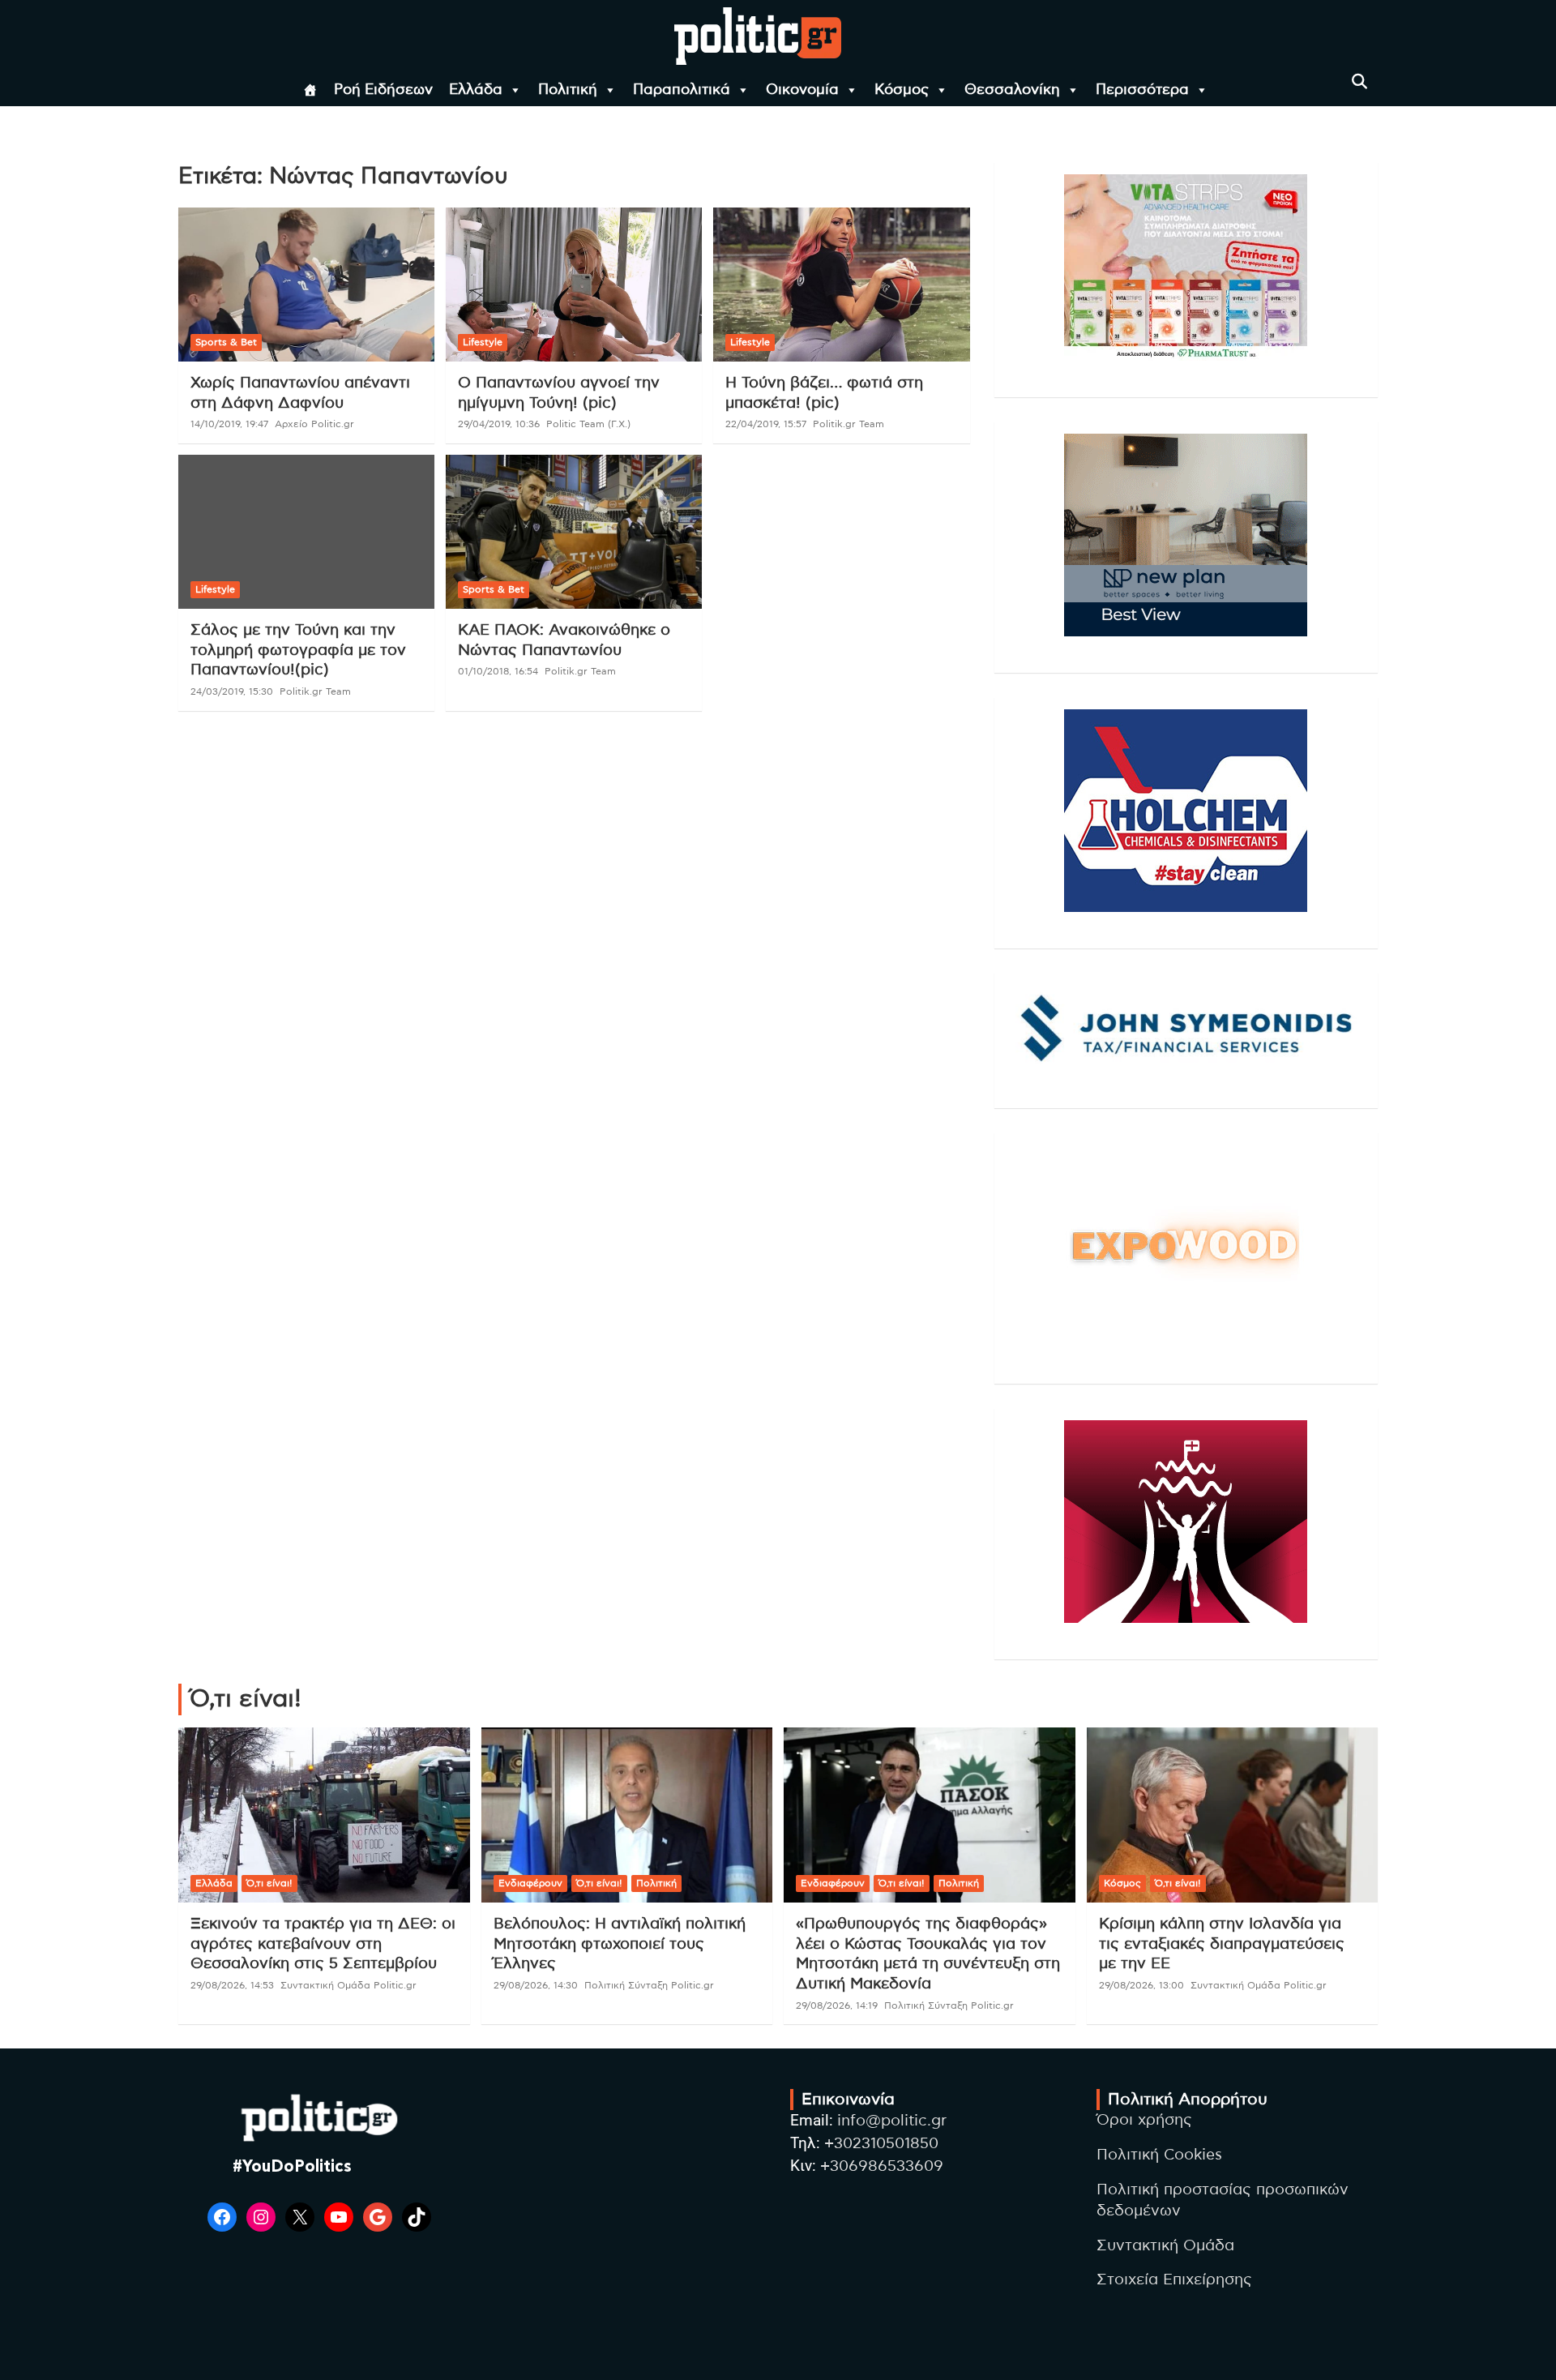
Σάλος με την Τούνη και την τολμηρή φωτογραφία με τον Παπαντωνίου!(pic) (298, 650)
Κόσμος (902, 90)
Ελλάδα (476, 90)
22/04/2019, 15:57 (766, 424)
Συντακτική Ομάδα (1165, 2246)
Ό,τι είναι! (269, 1883)
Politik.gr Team (849, 424)
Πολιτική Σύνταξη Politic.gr (649, 1985)
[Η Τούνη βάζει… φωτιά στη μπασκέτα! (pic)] (841, 285)
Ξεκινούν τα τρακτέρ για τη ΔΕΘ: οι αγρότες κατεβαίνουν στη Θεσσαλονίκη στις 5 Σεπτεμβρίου (323, 1944)
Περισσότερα (1142, 90)
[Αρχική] (310, 90)
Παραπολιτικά (682, 90)
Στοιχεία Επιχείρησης (1174, 2280)
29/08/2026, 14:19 (837, 2005)
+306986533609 (882, 2166)
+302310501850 (881, 2144)
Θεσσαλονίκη (1012, 90)
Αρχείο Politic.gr (314, 424)
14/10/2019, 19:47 (229, 424)
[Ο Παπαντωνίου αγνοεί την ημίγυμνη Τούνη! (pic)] (574, 285)
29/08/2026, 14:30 (536, 1985)
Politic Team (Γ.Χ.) (588, 424)
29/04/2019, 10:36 (499, 424)
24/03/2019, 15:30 (232, 691)
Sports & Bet (226, 342)
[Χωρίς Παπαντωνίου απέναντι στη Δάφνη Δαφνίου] (306, 285)
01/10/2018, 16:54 (498, 671)
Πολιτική (568, 90)
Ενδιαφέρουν (530, 1883)
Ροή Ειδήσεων (383, 90)
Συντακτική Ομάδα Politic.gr (348, 1985)
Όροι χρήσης (1144, 2120)
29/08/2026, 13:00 (1141, 1985)
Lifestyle (483, 342)
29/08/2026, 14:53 (232, 1985)
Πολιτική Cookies (1159, 2155)
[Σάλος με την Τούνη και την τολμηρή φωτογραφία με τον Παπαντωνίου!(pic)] (306, 532)
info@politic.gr (892, 2121)
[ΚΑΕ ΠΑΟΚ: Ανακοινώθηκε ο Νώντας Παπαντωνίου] (574, 532)
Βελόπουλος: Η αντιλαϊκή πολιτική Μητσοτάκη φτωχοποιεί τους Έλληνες (620, 1944)
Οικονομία (802, 90)
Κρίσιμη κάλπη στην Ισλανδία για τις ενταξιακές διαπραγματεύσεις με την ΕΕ (1222, 1944)
